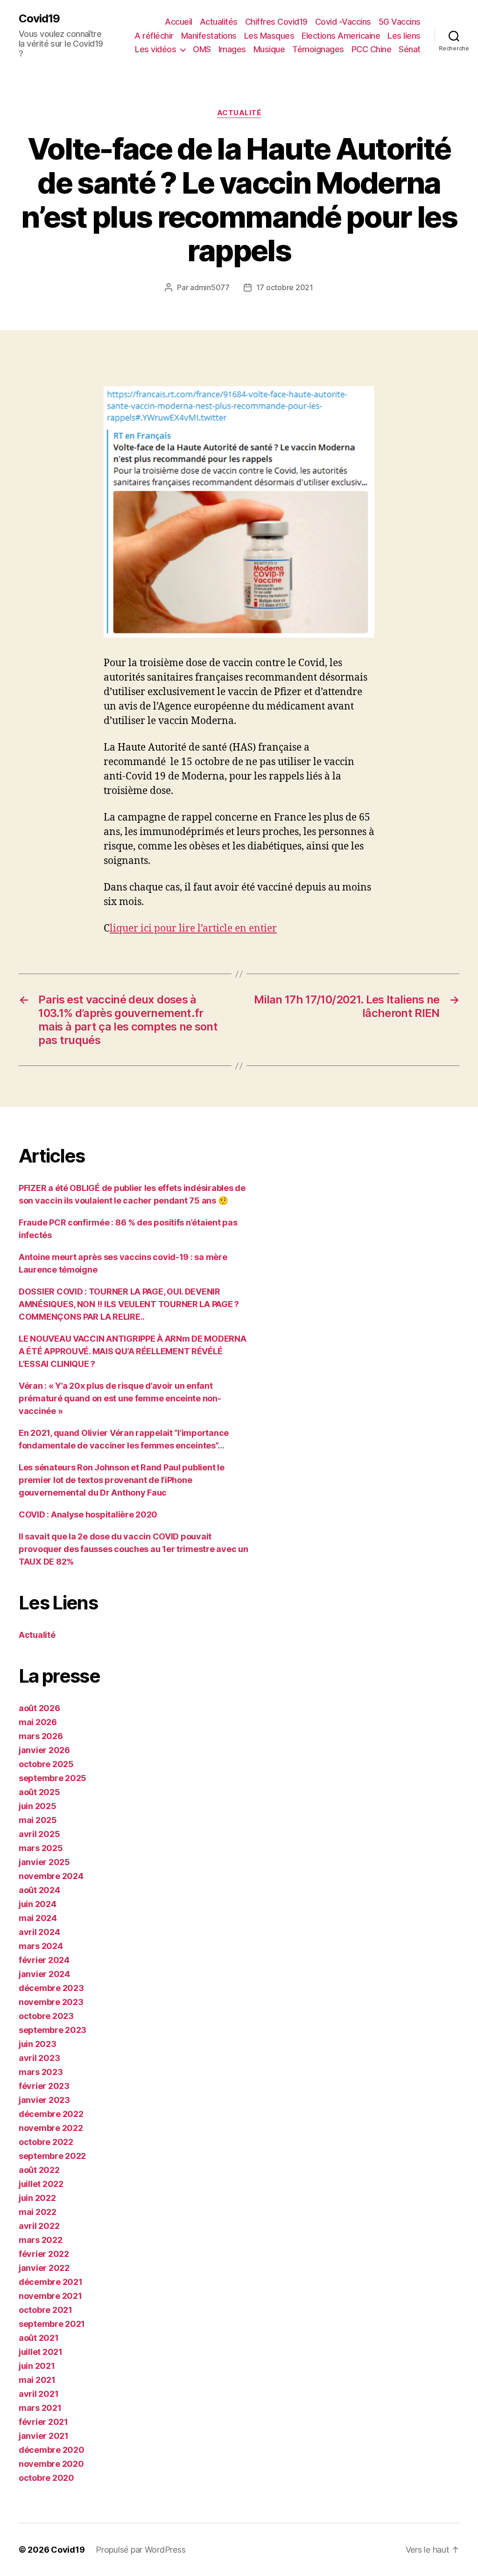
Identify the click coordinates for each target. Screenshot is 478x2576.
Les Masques (269, 36)
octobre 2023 (46, 2016)
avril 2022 (39, 2226)
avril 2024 (39, 1932)
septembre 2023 (53, 2030)
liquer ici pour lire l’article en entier (193, 929)
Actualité (239, 113)
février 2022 (44, 2254)
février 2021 (43, 2422)
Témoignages (318, 49)
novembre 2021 (50, 2296)
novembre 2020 (51, 2464)
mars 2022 (41, 2240)
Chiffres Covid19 (276, 22)
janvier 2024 (44, 1974)
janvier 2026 (44, 1750)
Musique (269, 49)
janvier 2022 (44, 2268)
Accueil (179, 22)
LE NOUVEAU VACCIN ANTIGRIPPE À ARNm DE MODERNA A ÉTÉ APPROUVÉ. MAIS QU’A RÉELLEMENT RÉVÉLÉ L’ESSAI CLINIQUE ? (133, 1351)
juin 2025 (38, 1806)
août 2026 (39, 1708)
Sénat (410, 49)
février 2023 (44, 2086)
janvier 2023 (44, 2100)
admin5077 (210, 287)
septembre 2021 (52, 2324)
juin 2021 (37, 2366)
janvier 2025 (44, 1862)
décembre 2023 (51, 1988)
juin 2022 (37, 2198)
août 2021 (39, 2338)
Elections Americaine (341, 36)
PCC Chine (372, 49)
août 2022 (39, 2170)
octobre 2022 (46, 2142)
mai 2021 (37, 2380)
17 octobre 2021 (285, 287)
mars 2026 (41, 1736)
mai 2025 (38, 1820)
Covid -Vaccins (343, 22)
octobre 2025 (46, 1764)
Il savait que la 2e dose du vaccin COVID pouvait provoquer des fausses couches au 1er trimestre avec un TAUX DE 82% (133, 1549)
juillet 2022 (41, 2184)
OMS (202, 49)
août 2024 (39, 1890)
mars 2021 (40, 2408)
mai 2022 (38, 2212)
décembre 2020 (52, 2450)
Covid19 (39, 19)
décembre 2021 (51, 2282)
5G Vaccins (400, 22)
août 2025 (39, 1792)
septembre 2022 (52, 2156)
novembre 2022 (51, 2128)
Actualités (219, 22)
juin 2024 (38, 1904)
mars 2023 (41, 2072)
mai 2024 (38, 1918)
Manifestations (209, 36)
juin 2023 (38, 2044)
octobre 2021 (46, 2310)
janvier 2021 (44, 2436)
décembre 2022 (51, 2114)
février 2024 (44, 1960)
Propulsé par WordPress (141, 2550)
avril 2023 (39, 2058)
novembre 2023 (51, 2002)
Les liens (404, 36)
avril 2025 (39, 1834)
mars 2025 (41, 1848)
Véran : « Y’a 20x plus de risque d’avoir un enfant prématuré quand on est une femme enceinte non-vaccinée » (120, 1398)
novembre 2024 (51, 1876)
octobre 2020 (46, 2478)
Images (232, 49)
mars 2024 (41, 1946)
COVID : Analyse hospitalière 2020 (88, 1514)
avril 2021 (39, 2394)
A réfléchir (154, 36)
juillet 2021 (41, 2352)
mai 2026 (38, 1722)
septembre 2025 (53, 1778)
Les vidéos (155, 49)
